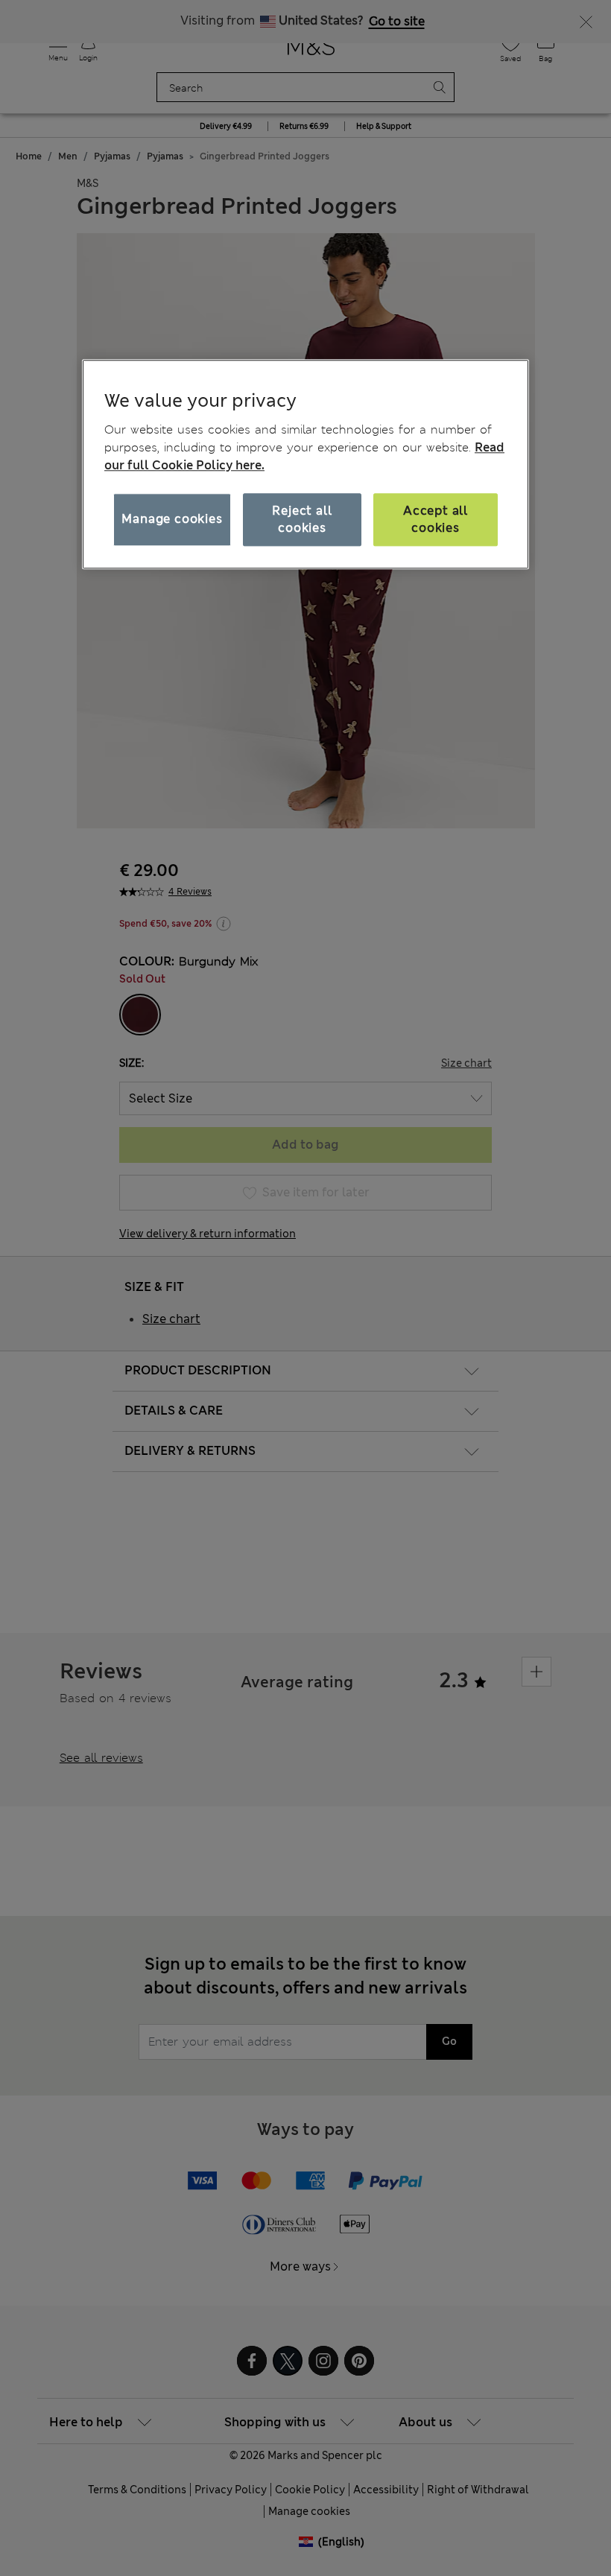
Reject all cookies (302, 520)
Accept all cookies (436, 520)
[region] (305, 464)
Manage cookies (172, 520)
